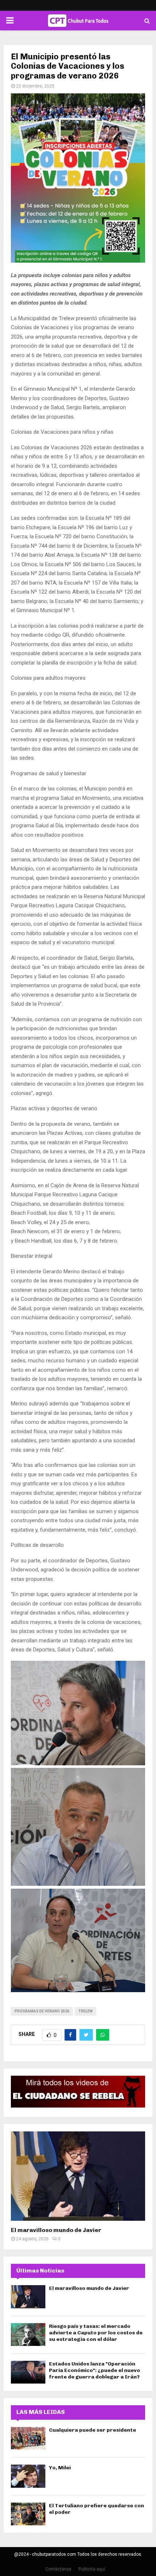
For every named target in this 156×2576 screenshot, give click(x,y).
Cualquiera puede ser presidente (93, 2430)
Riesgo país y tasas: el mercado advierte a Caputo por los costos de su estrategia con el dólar (96, 2333)
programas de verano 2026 (42, 2011)
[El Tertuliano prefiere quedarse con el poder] (28, 2514)
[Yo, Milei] (28, 2476)
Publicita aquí (92, 2569)
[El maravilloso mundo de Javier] (78, 2176)
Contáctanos (58, 2569)
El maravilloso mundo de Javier (56, 2230)
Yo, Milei (60, 2468)
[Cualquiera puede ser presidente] (28, 2438)
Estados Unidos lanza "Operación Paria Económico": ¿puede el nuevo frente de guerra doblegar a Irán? (95, 2370)
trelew (85, 2011)
